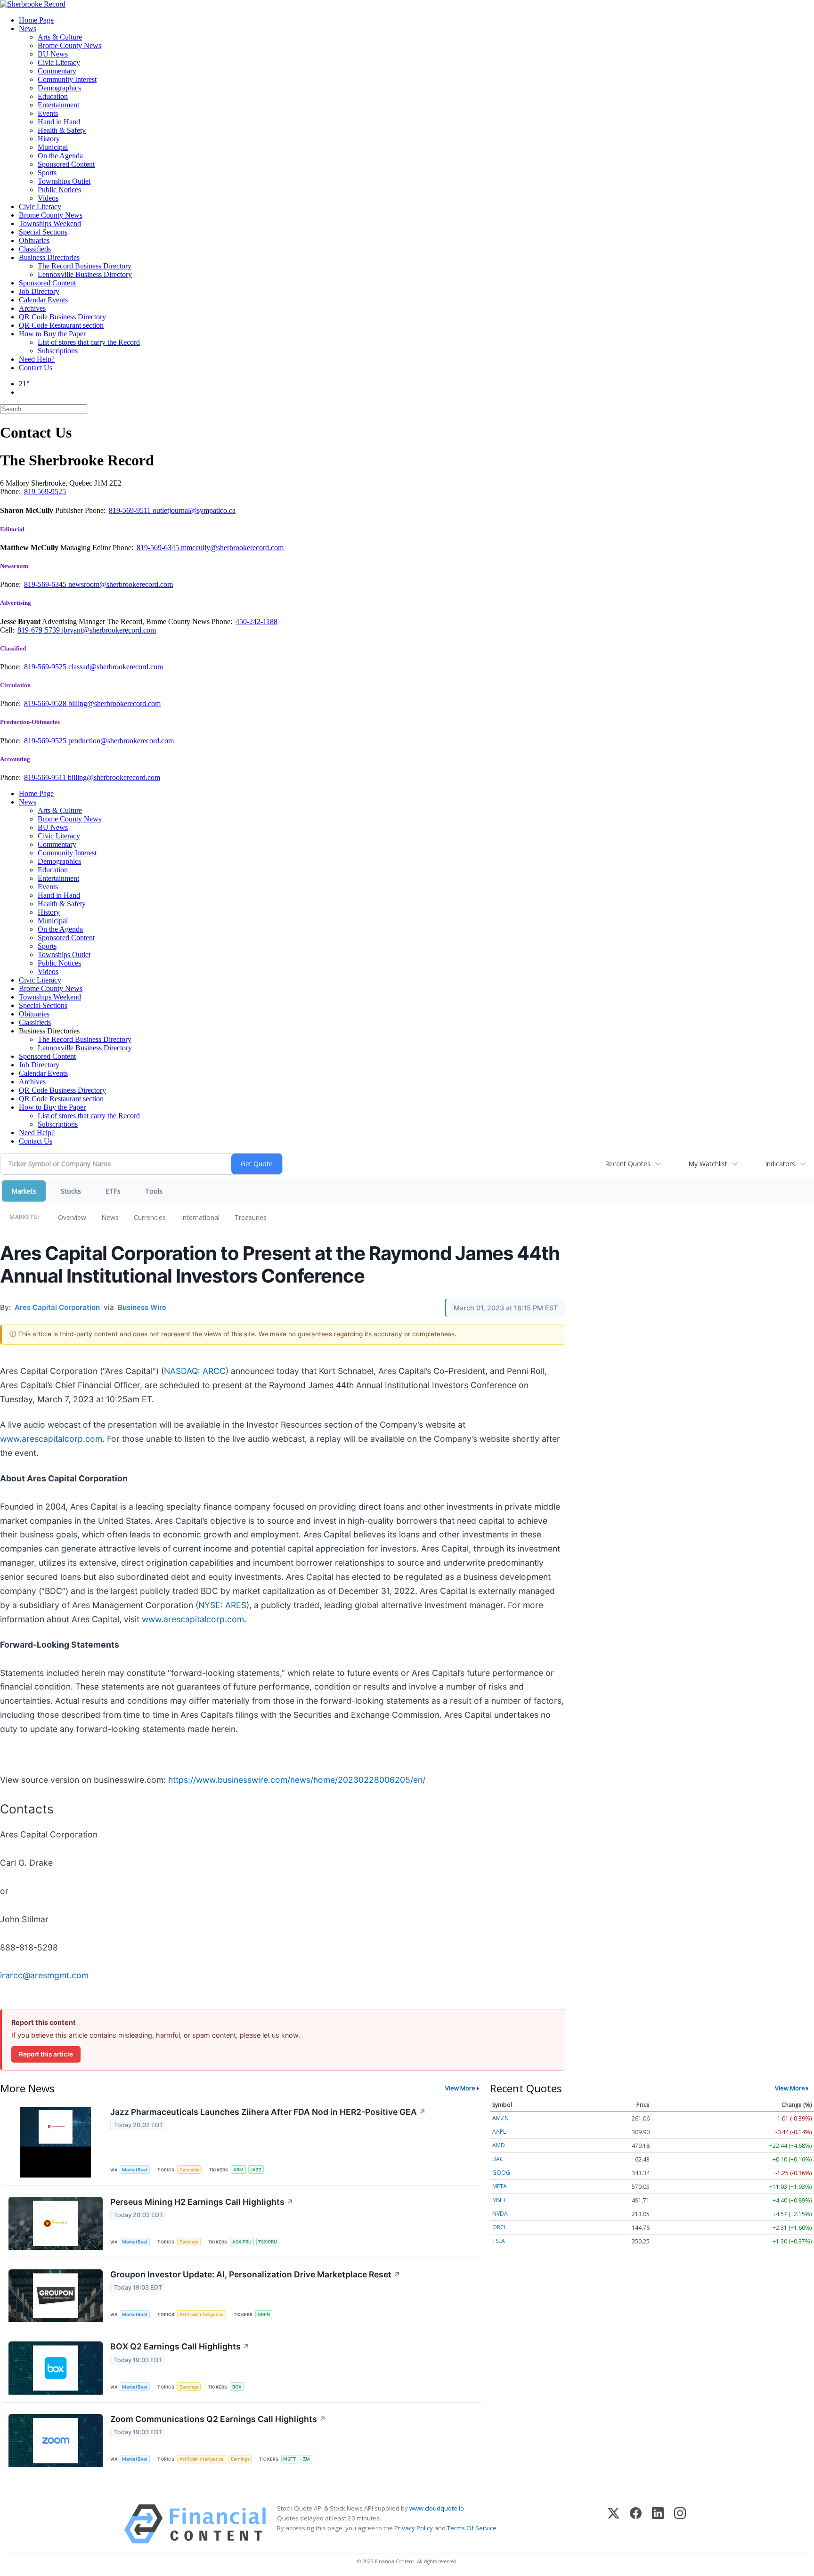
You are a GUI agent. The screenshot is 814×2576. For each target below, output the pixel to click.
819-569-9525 (46, 667)
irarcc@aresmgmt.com (44, 1975)
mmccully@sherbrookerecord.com (232, 548)
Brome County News (69, 45)
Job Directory (39, 291)
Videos (48, 198)
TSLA (499, 2241)
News (28, 28)
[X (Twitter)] (614, 2524)
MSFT (289, 2459)
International (200, 1217)
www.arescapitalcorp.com (51, 1439)
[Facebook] (636, 2524)
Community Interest (67, 79)
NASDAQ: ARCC (195, 1371)
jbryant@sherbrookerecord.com (109, 630)
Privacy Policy (414, 2528)
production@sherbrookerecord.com (121, 741)
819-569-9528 (46, 703)
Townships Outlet (64, 181)
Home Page (36, 20)
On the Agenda (60, 156)
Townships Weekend (50, 223)
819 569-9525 (45, 492)
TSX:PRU (268, 2242)
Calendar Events (43, 300)
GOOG (501, 2173)
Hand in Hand (59, 122)
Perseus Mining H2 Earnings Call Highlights (202, 2202)
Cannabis (189, 2170)
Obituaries (34, 240)
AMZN (501, 2118)
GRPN (264, 2314)
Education (53, 96)
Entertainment (58, 105)
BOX (237, 2387)
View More (460, 2088)
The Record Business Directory (85, 266)
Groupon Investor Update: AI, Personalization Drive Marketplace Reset (255, 2274)
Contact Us (36, 368)
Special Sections (43, 232)
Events (48, 113)
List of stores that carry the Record (89, 342)
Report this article (46, 2054)
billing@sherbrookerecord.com (114, 703)
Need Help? (37, 359)
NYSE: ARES (222, 1605)
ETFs (113, 1191)
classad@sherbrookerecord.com (116, 667)
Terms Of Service (472, 2528)
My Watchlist (708, 1164)
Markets (24, 1191)
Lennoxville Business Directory (85, 274)
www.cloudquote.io (437, 2508)
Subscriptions (58, 351)
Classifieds (35, 249)
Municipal (53, 147)
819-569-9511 (131, 510)
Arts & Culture (60, 37)
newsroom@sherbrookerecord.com (121, 584)
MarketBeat (135, 2170)
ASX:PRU (242, 2242)
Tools (154, 1191)
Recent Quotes (628, 1164)
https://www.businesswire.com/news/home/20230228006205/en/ (297, 1780)
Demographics (59, 88)
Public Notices (59, 190)
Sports (47, 173)
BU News (53, 54)
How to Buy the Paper (52, 334)
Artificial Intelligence (202, 2314)
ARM (238, 2170)
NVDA (500, 2214)
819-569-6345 (159, 548)
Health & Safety (62, 130)
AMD (499, 2145)
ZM (306, 2459)
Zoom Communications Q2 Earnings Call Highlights (218, 2419)
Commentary (57, 71)
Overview (72, 1217)
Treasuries (251, 1217)
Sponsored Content (66, 164)
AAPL (499, 2132)
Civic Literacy (59, 62)
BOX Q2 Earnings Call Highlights (180, 2346)
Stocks (71, 1191)
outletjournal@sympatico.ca (194, 510)
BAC (498, 2159)
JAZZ (256, 2170)
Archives (32, 308)
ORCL (500, 2227)
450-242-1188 (256, 622)
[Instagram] (680, 2524)
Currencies (150, 1217)
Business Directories (49, 257)
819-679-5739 (40, 630)
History (49, 139)
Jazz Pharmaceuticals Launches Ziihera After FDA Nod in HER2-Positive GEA (268, 2112)
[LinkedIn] (658, 2524)
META (500, 2186)
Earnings (189, 2242)
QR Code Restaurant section (61, 325)
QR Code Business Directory (62, 317)
